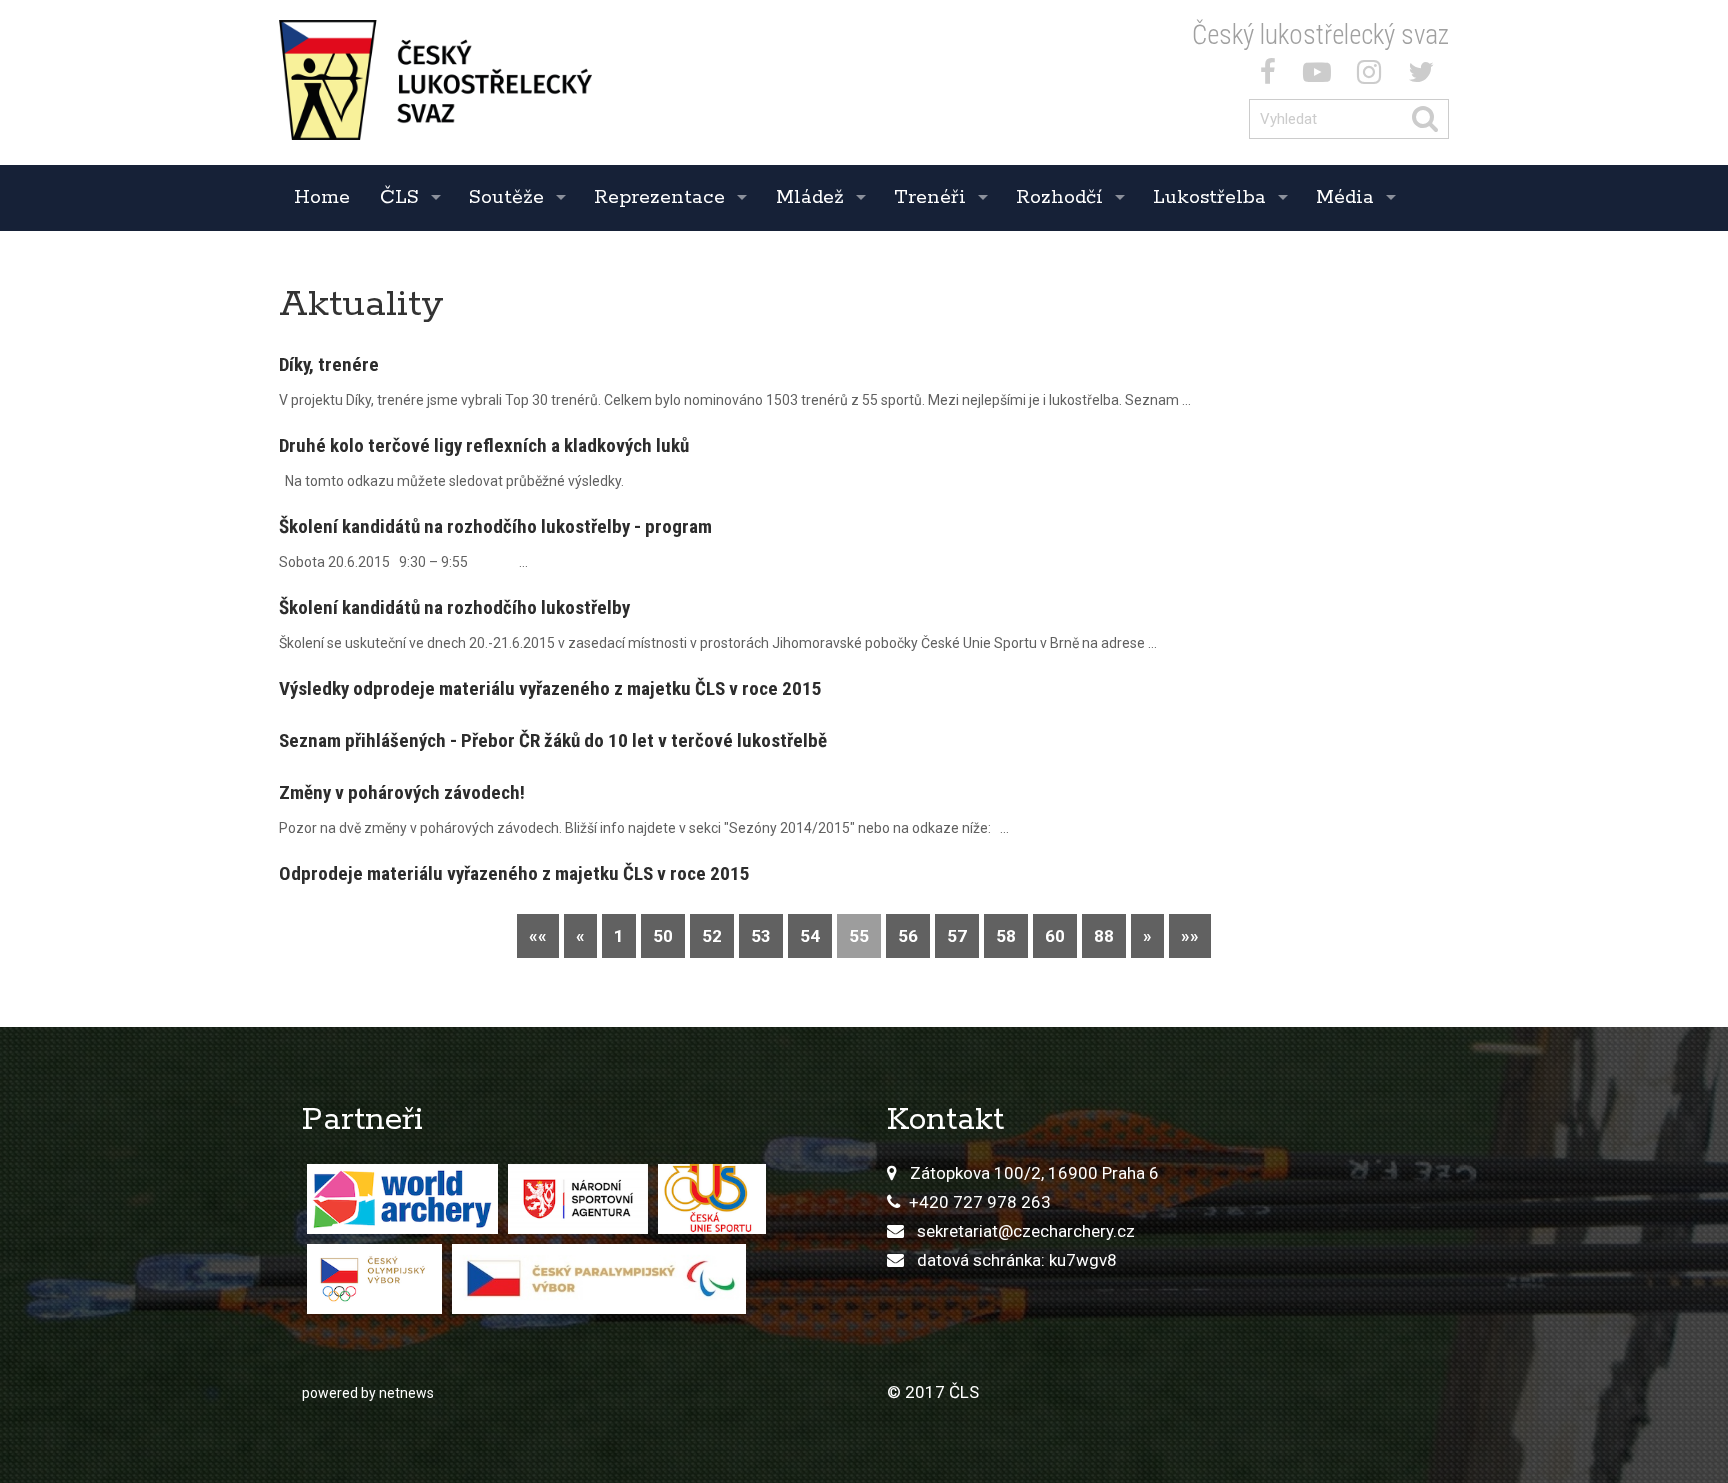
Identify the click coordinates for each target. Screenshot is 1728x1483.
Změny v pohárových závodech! (402, 792)
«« (538, 936)
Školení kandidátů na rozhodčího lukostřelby (454, 607)
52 (712, 936)
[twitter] (1425, 76)
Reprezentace (659, 197)
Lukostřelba (1209, 197)
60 (1055, 936)
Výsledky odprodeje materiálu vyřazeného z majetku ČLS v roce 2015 (550, 688)
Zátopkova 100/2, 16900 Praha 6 (1034, 1173)
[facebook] (1272, 76)
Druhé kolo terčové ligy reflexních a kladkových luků (484, 445)
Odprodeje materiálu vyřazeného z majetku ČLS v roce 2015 (514, 873)
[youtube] (1321, 76)
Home (322, 197)
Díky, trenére (329, 364)
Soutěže (506, 197)
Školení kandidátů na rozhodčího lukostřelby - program (495, 526)
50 (663, 936)
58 (1006, 936)
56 (908, 936)
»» (1190, 936)
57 (957, 936)
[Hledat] (1429, 119)
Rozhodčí (1059, 197)
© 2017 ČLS (933, 1392)
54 (810, 936)
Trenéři (930, 197)
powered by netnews (368, 1393)
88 (1104, 936)
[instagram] (1373, 76)
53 (761, 936)
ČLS (399, 197)
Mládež (810, 197)
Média (1345, 197)
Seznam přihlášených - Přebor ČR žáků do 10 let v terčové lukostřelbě (553, 740)
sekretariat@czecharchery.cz (1026, 1231)
